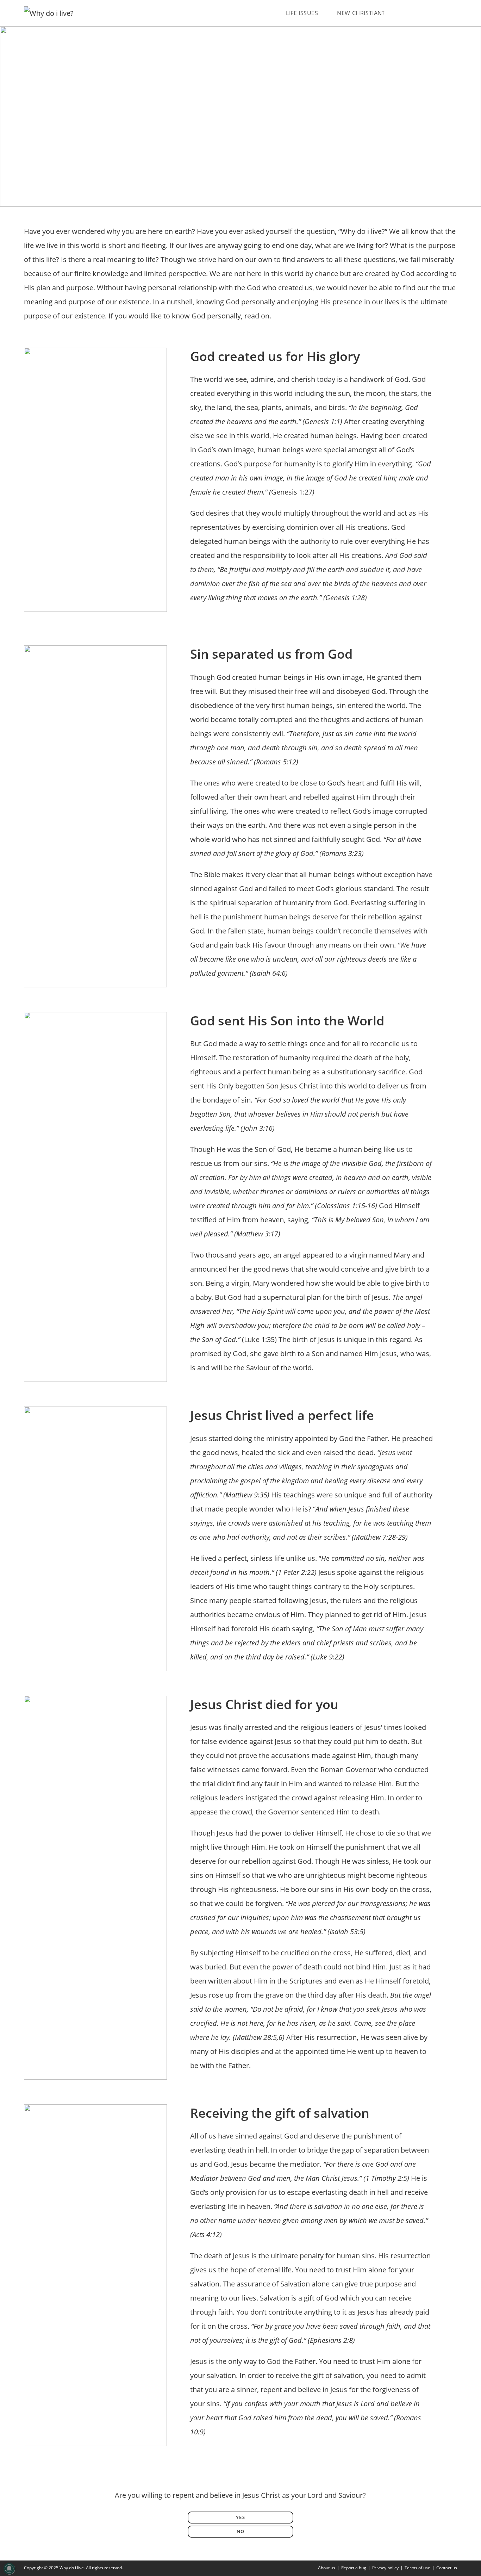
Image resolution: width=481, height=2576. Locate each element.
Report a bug (354, 2568)
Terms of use (417, 2568)
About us (327, 2568)
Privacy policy (385, 2568)
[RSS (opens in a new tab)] (454, 13)
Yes (241, 2517)
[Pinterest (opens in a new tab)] (432, 13)
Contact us (447, 2568)
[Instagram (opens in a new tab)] (443, 13)
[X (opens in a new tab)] (409, 13)
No (241, 2531)
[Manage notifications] (9, 2569)
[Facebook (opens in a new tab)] (420, 13)
